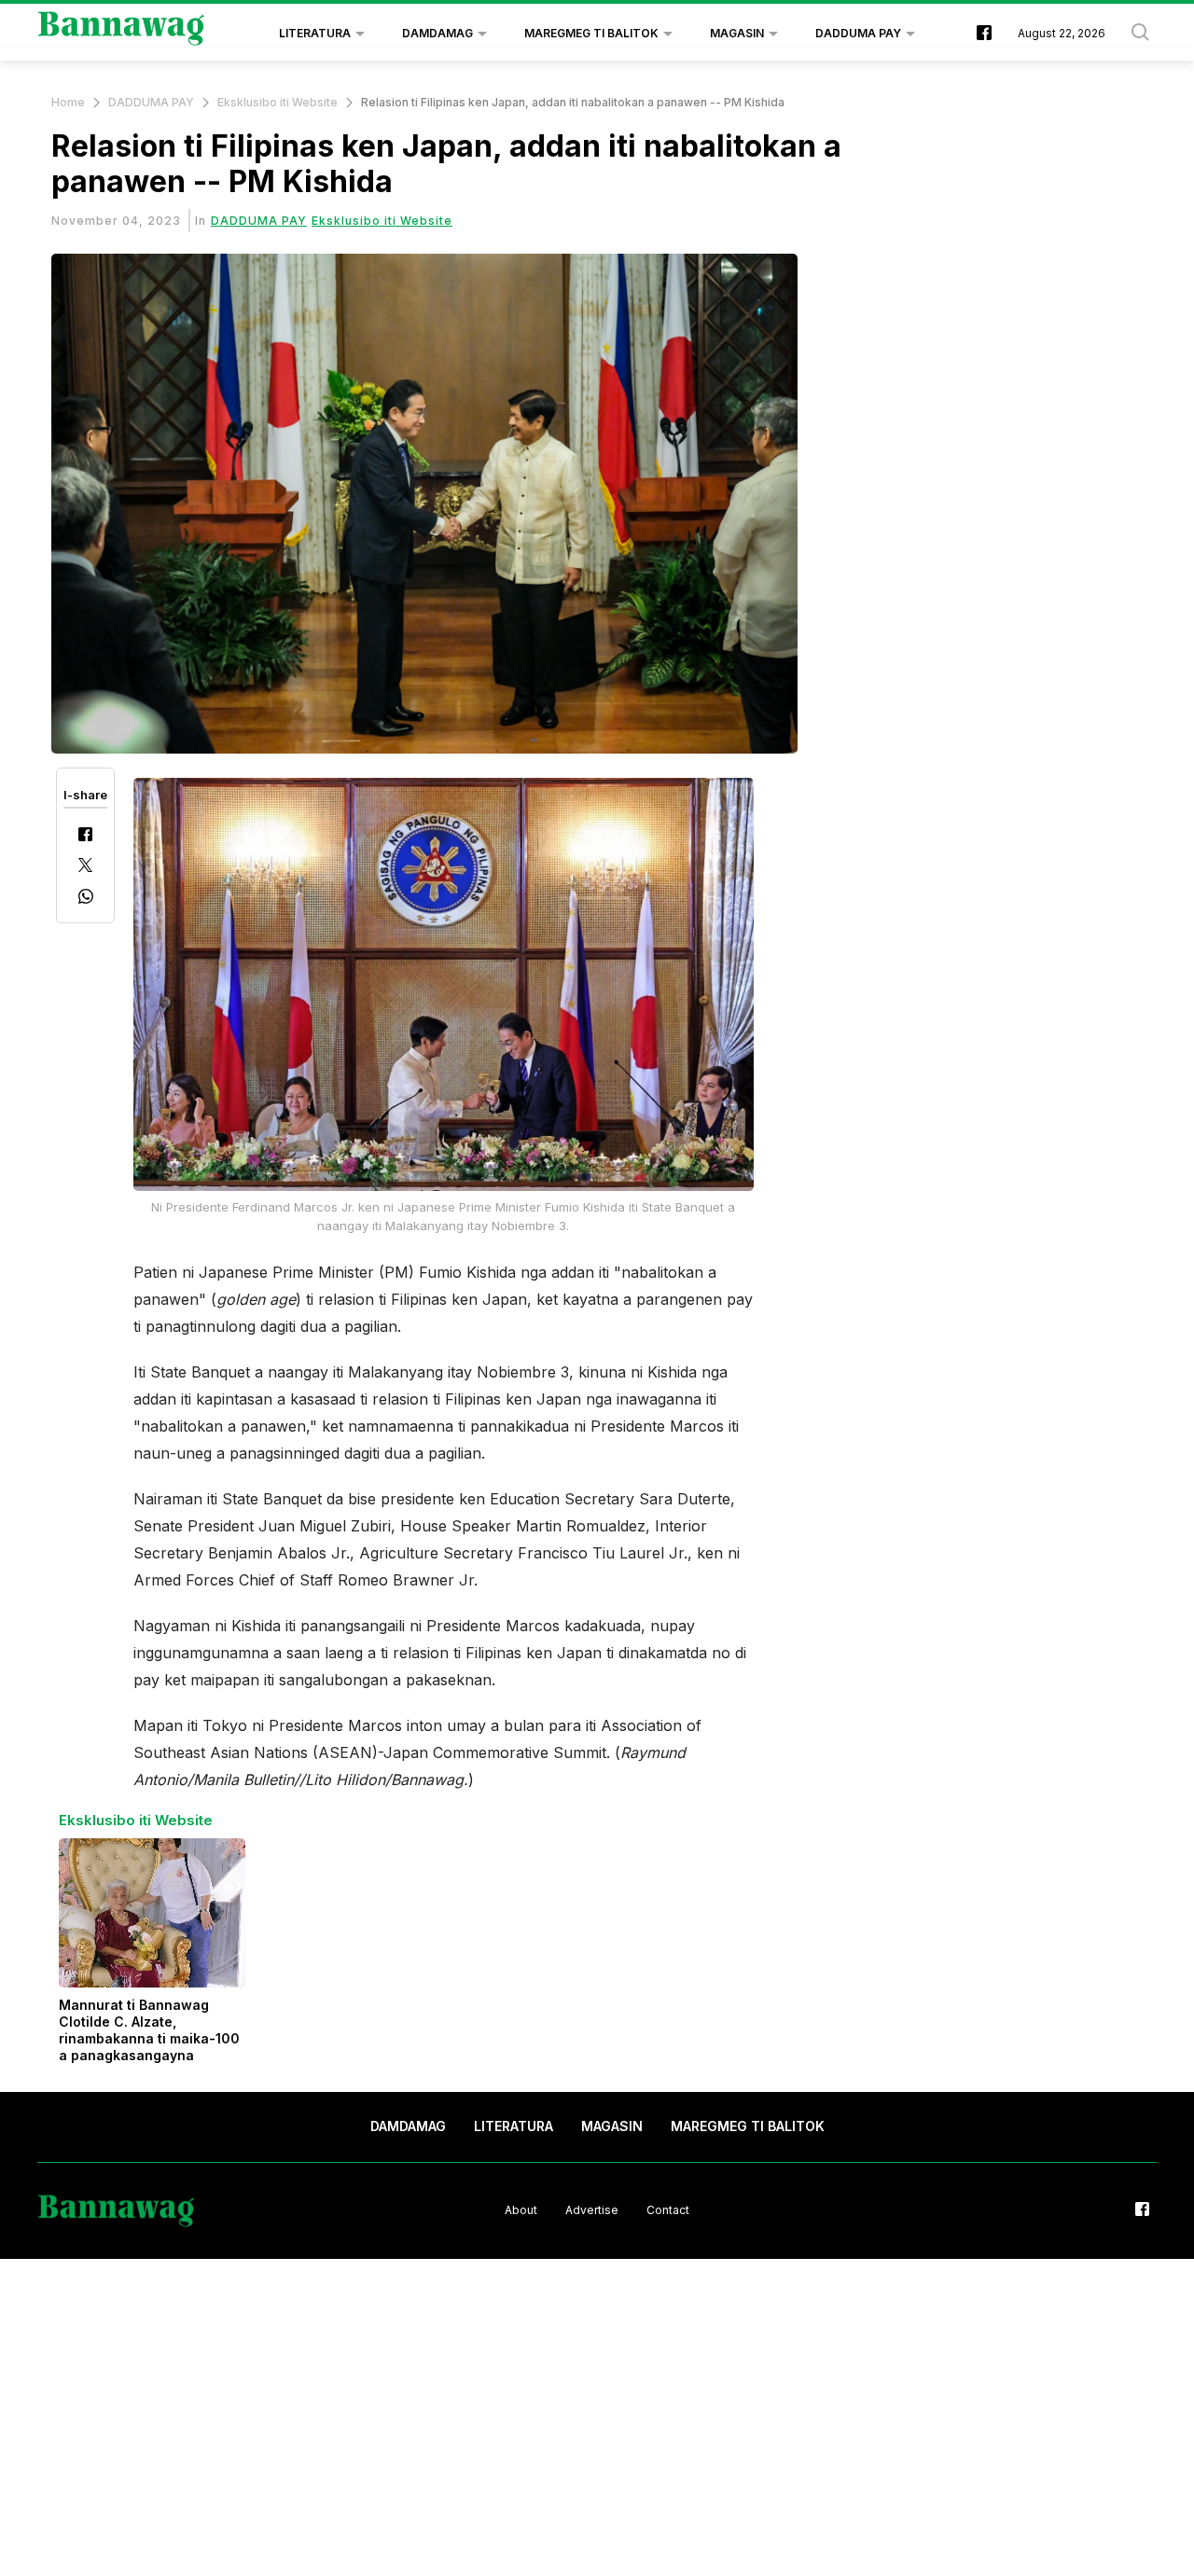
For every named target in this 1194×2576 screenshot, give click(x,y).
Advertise (592, 2210)
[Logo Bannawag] (122, 34)
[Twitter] (85, 867)
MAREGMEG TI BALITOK (591, 33)
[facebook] (984, 34)
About (521, 2210)
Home (68, 102)
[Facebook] (85, 836)
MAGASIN (737, 33)
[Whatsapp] (86, 899)
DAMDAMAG (437, 33)
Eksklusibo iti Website (278, 102)
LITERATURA (315, 33)
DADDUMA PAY (858, 33)
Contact (668, 2210)
